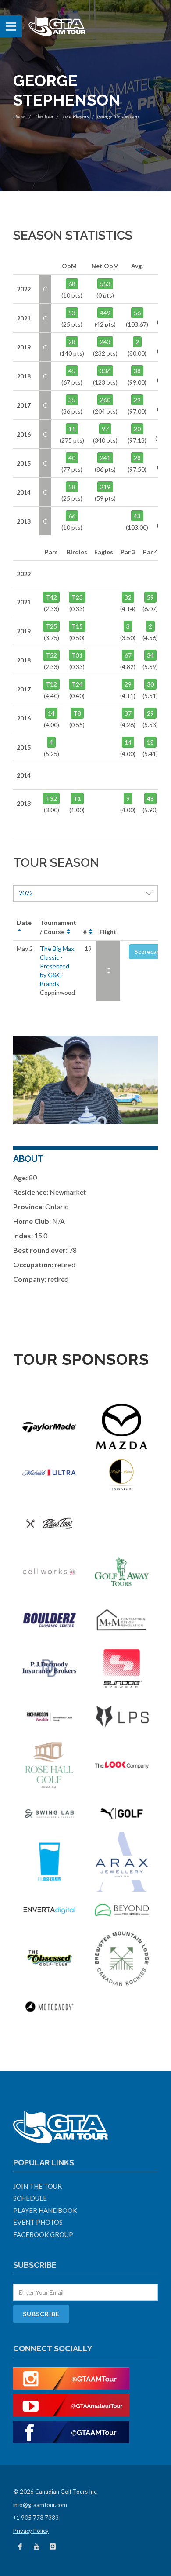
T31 (77, 655)
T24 (77, 684)
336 (105, 371)
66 (72, 516)
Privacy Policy (31, 2531)
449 (105, 313)
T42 (51, 597)
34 (150, 655)
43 (137, 516)
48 (150, 799)
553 (105, 284)
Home (20, 116)
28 (72, 342)
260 (105, 400)
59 (150, 597)
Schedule (30, 2198)
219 (105, 487)
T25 (51, 626)
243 (105, 342)
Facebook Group (43, 2234)
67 (128, 655)
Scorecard (148, 951)
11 (72, 429)
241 (105, 458)
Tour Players (76, 116)
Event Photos (38, 2222)
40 (72, 458)
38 (137, 371)
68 (72, 284)
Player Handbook (45, 2210)
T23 (77, 597)
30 (150, 684)
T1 (77, 799)
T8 (77, 713)
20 (137, 429)
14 (51, 713)
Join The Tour (37, 2186)
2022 (26, 893)
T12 (51, 684)
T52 (51, 655)
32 (128, 597)
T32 (51, 799)
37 (128, 713)
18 (150, 742)
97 (105, 429)
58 (72, 487)
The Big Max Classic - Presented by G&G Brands (57, 966)
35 (72, 400)
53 (72, 313)
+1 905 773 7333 (36, 2518)
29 (137, 400)
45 (72, 371)
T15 (77, 626)
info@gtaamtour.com (40, 2505)
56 (137, 313)
